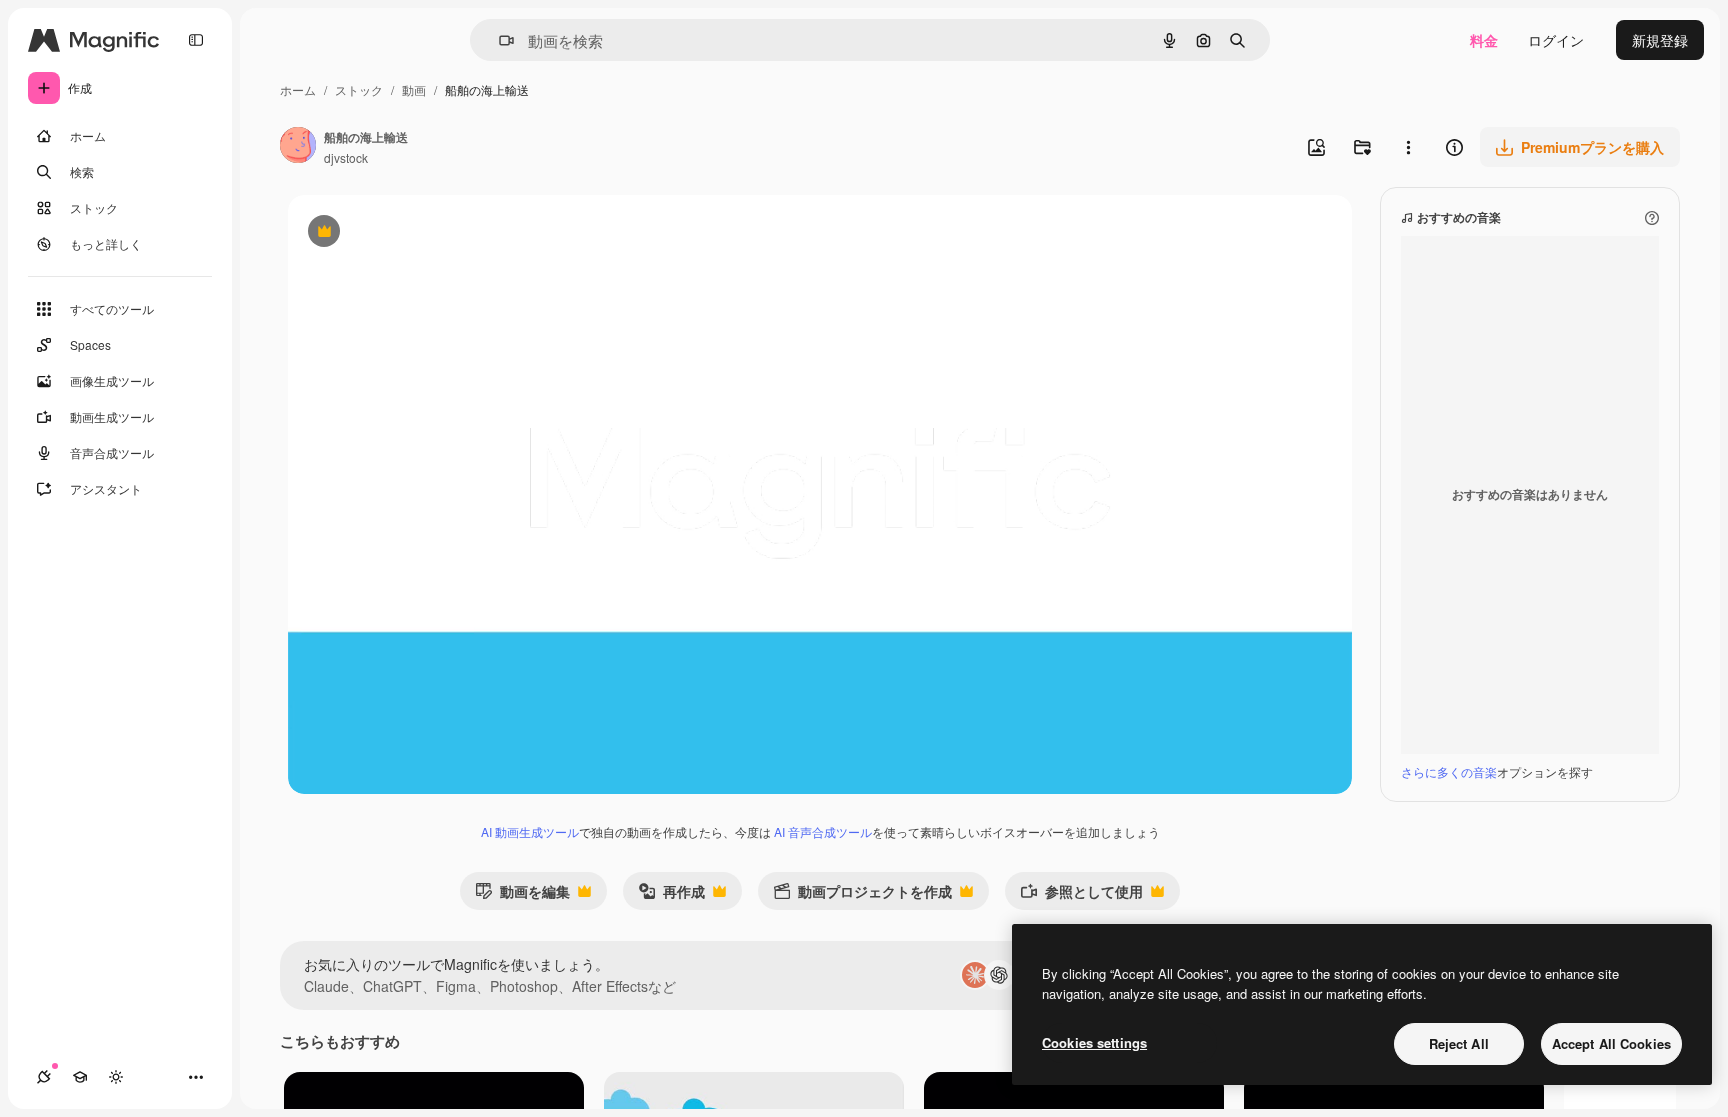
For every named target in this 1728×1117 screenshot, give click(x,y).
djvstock (346, 157)
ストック (359, 89)
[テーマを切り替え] (116, 1077)
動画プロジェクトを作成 (862, 895)
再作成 (671, 895)
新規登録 (1660, 40)
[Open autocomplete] (498, 40)
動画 (414, 89)
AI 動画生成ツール (530, 831)
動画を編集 (522, 895)
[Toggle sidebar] (196, 40)
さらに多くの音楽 (1449, 771)
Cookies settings (1094, 1042)
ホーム (298, 89)
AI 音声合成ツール (823, 831)
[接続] (44, 1077)
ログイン (1556, 40)
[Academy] (80, 1077)
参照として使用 (1081, 895)
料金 (1484, 40)
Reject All (1459, 1043)
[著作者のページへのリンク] (298, 147)
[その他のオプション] (1408, 147)
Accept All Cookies (1611, 1043)
